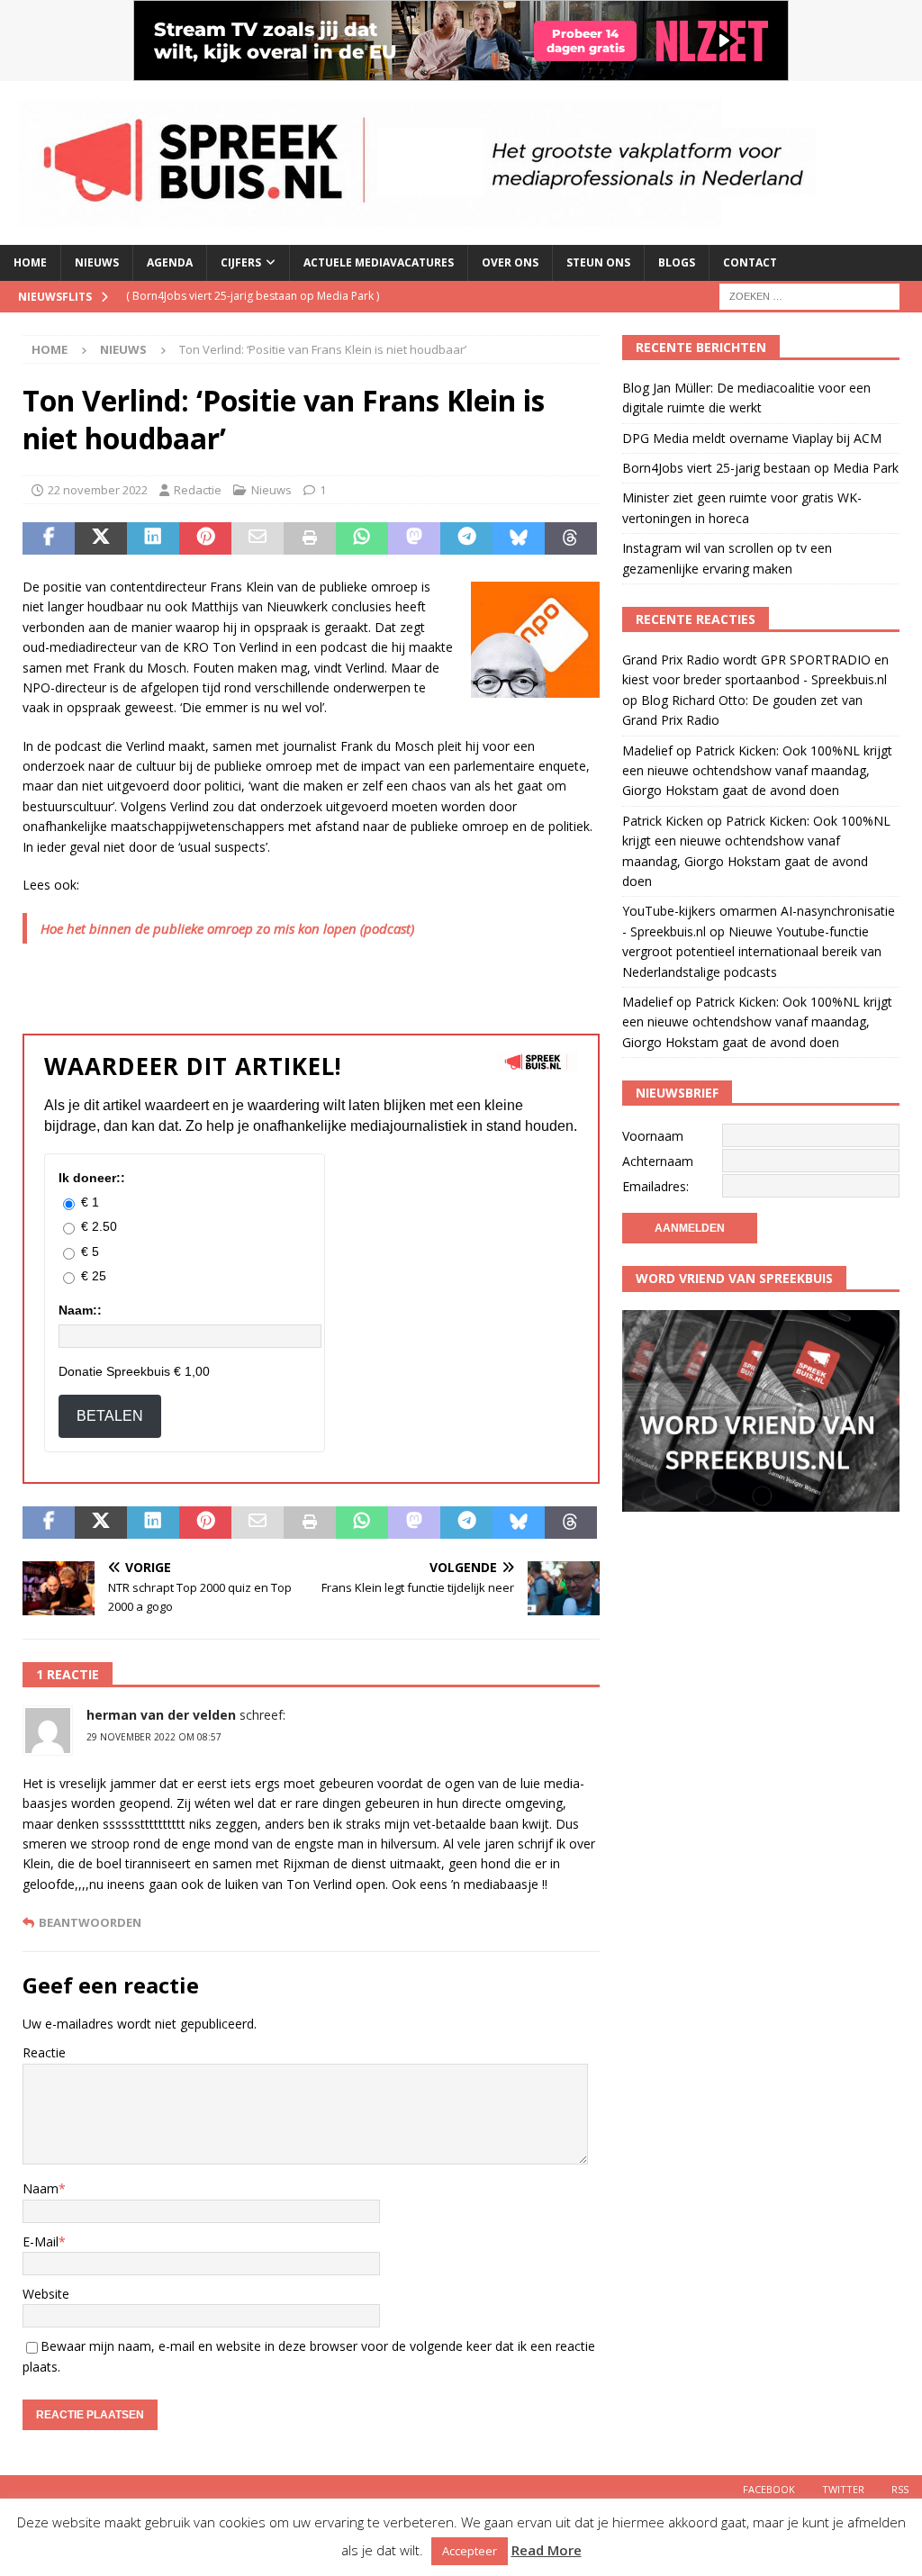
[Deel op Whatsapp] (362, 538)
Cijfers (241, 262)
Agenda (170, 262)
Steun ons (598, 262)
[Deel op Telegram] (466, 538)
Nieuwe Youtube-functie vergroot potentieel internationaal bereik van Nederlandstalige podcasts (752, 952)
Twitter (843, 2489)
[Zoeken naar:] (809, 295)
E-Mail (41, 2242)
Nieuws (97, 262)
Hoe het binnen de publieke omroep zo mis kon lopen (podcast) (227, 928)
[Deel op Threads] (571, 538)
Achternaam (658, 1161)
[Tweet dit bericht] (101, 538)
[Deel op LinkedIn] (153, 538)
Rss (900, 2489)
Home (30, 262)
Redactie (198, 490)
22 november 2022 (98, 490)
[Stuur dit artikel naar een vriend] (258, 538)
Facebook (769, 2489)
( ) (253, 296)
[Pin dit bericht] (205, 538)
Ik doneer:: (92, 1178)
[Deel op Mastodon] (414, 538)
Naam (41, 2188)
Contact (750, 262)
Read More (547, 2550)
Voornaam (653, 1136)
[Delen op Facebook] (49, 538)
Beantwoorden (90, 1923)
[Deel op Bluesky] (519, 538)
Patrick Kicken (663, 821)
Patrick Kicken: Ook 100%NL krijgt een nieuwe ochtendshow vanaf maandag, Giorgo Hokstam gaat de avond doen (757, 771)
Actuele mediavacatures (379, 262)
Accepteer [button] (470, 2551)
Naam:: (80, 1310)
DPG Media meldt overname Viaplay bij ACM (752, 438)
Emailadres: (655, 1186)
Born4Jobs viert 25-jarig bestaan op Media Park (760, 468)
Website (46, 2294)
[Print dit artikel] (310, 538)
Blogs (677, 262)
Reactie (44, 2052)
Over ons (510, 262)
